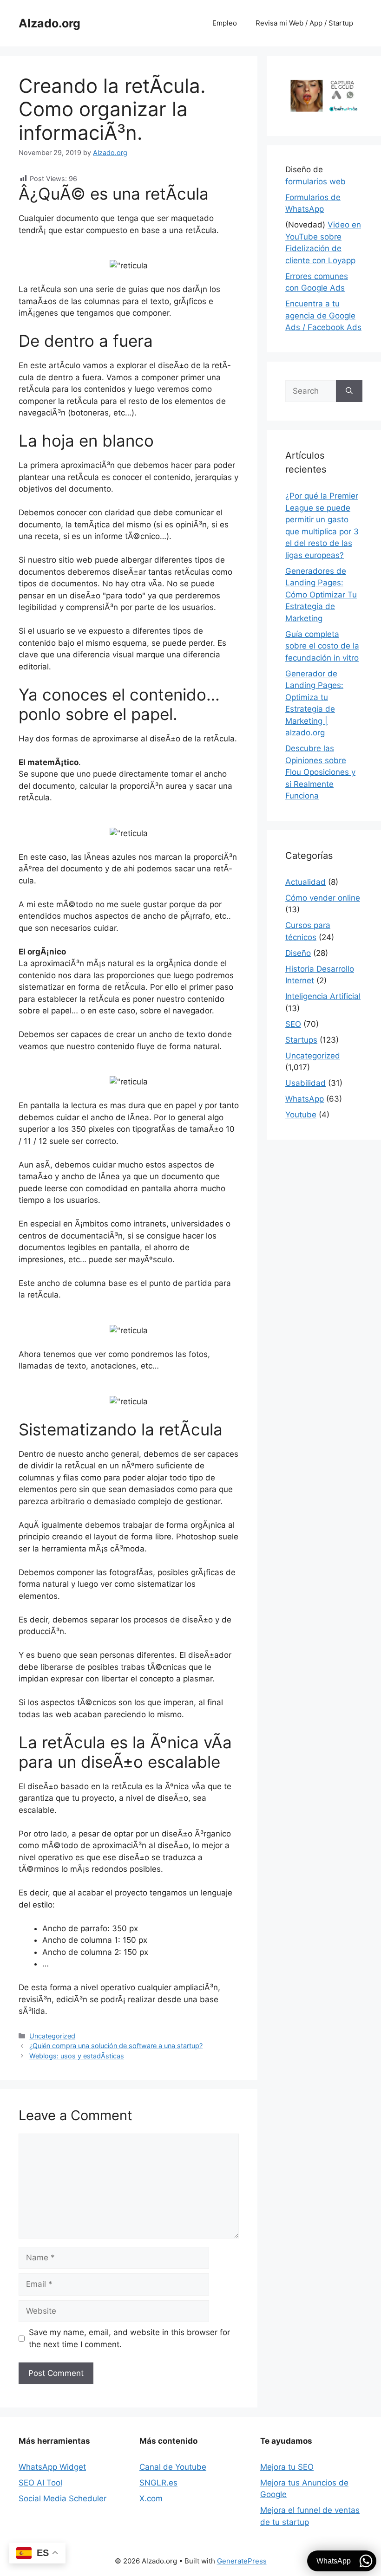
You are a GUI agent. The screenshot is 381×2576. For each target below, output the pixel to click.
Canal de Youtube (173, 2467)
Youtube (301, 1115)
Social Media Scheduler (62, 2498)
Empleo (225, 23)
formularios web (315, 182)
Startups (301, 1040)
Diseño (298, 953)
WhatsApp (305, 1099)
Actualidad (305, 882)
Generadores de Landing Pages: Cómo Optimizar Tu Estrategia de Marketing (321, 595)
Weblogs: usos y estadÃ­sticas (77, 2056)
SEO (293, 1024)
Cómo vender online (323, 898)
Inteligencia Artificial (323, 996)
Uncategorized (52, 2036)
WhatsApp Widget (52, 2467)
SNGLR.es (158, 2483)
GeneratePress (242, 2561)
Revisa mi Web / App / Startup (304, 23)
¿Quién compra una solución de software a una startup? (116, 2046)
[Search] (349, 391)
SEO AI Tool (40, 2483)
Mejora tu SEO (287, 2467)
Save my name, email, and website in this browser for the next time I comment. (129, 2338)
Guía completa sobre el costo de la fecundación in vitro (322, 646)
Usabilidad (305, 1083)
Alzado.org (49, 23)
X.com (151, 2498)
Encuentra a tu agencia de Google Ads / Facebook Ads (323, 315)
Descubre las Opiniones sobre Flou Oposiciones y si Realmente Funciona (320, 772)
